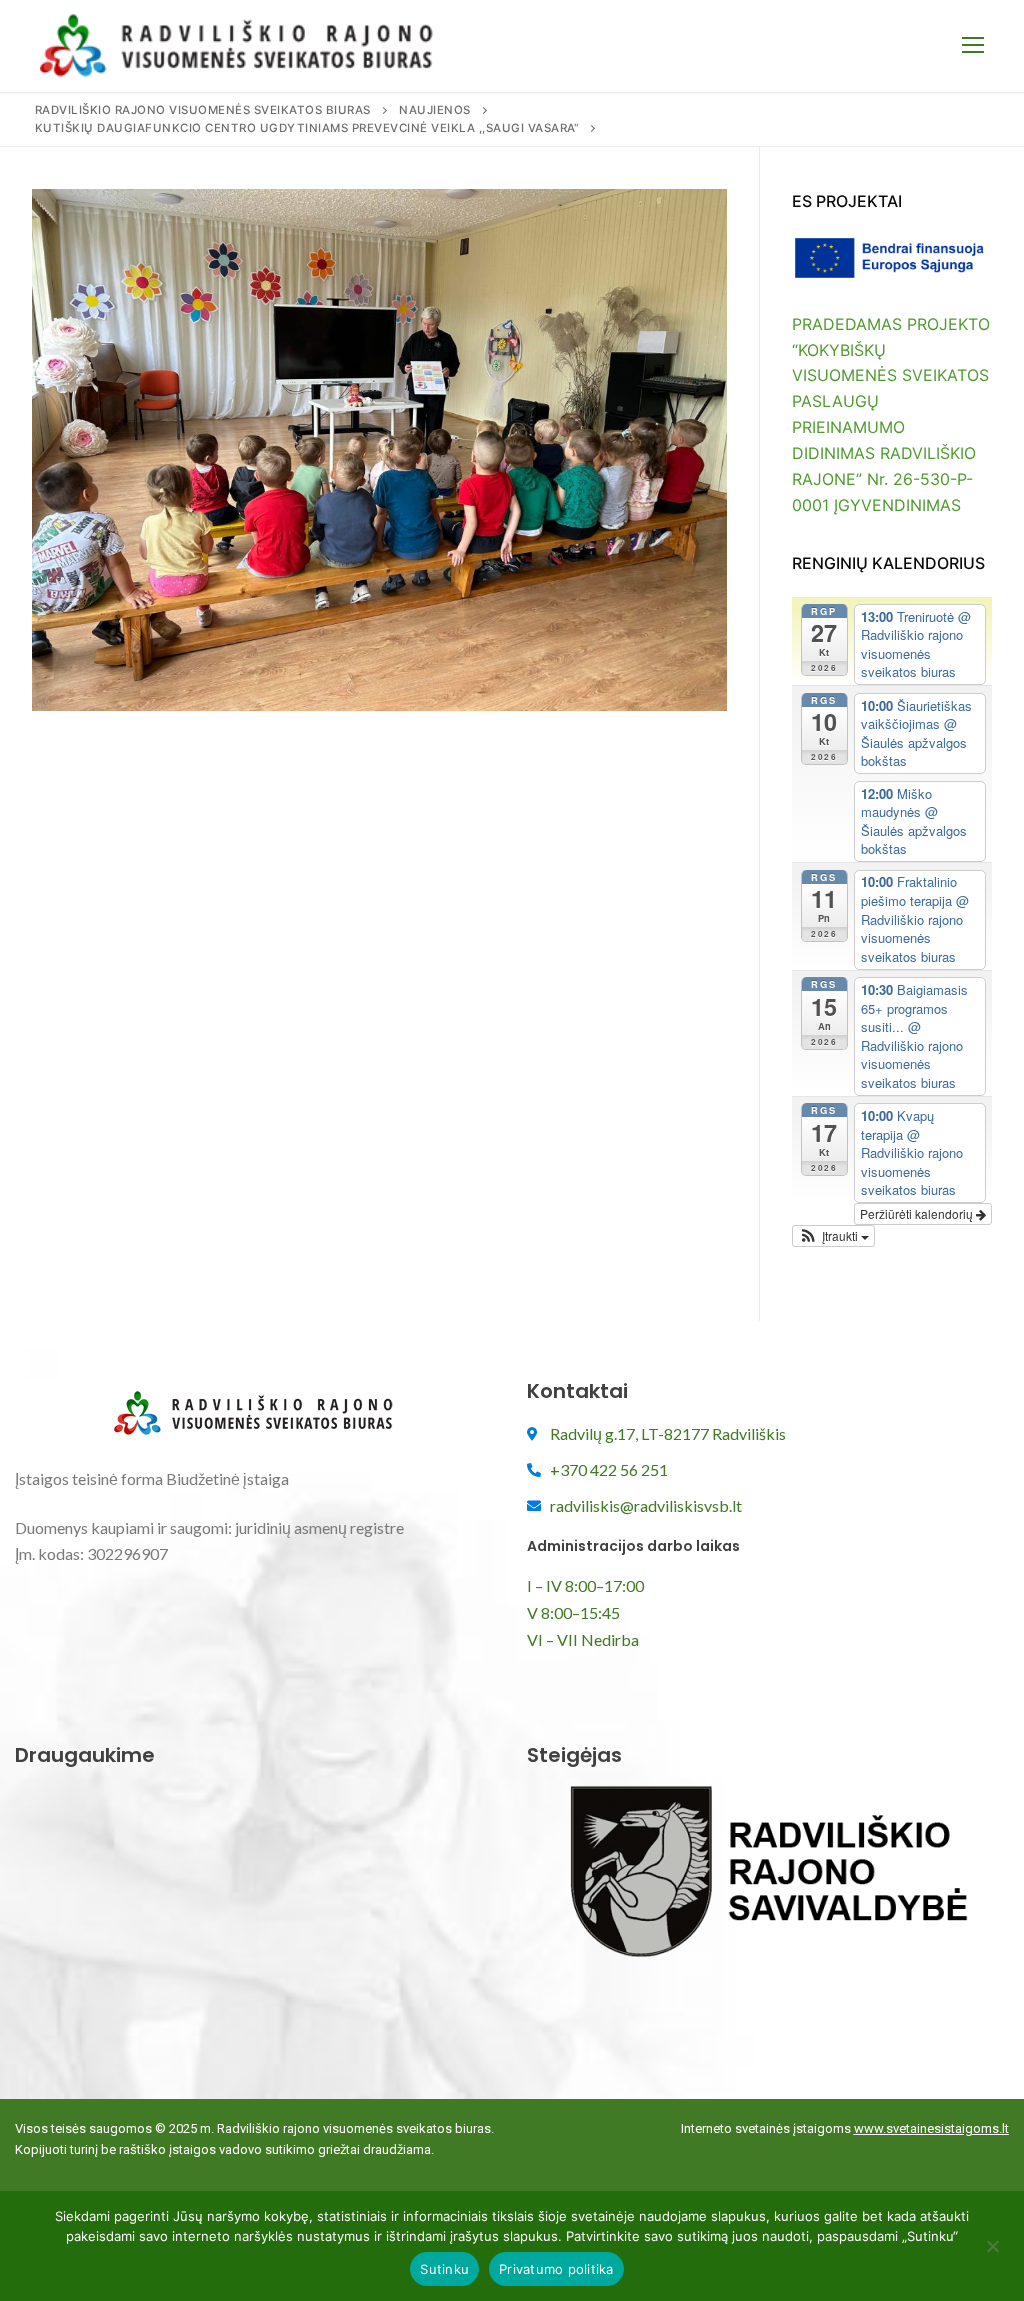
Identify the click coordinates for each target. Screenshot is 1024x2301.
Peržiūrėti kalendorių (918, 1213)
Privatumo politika (556, 2269)
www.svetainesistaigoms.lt (931, 2128)
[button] (833, 1236)
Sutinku (444, 2269)
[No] (992, 2253)
